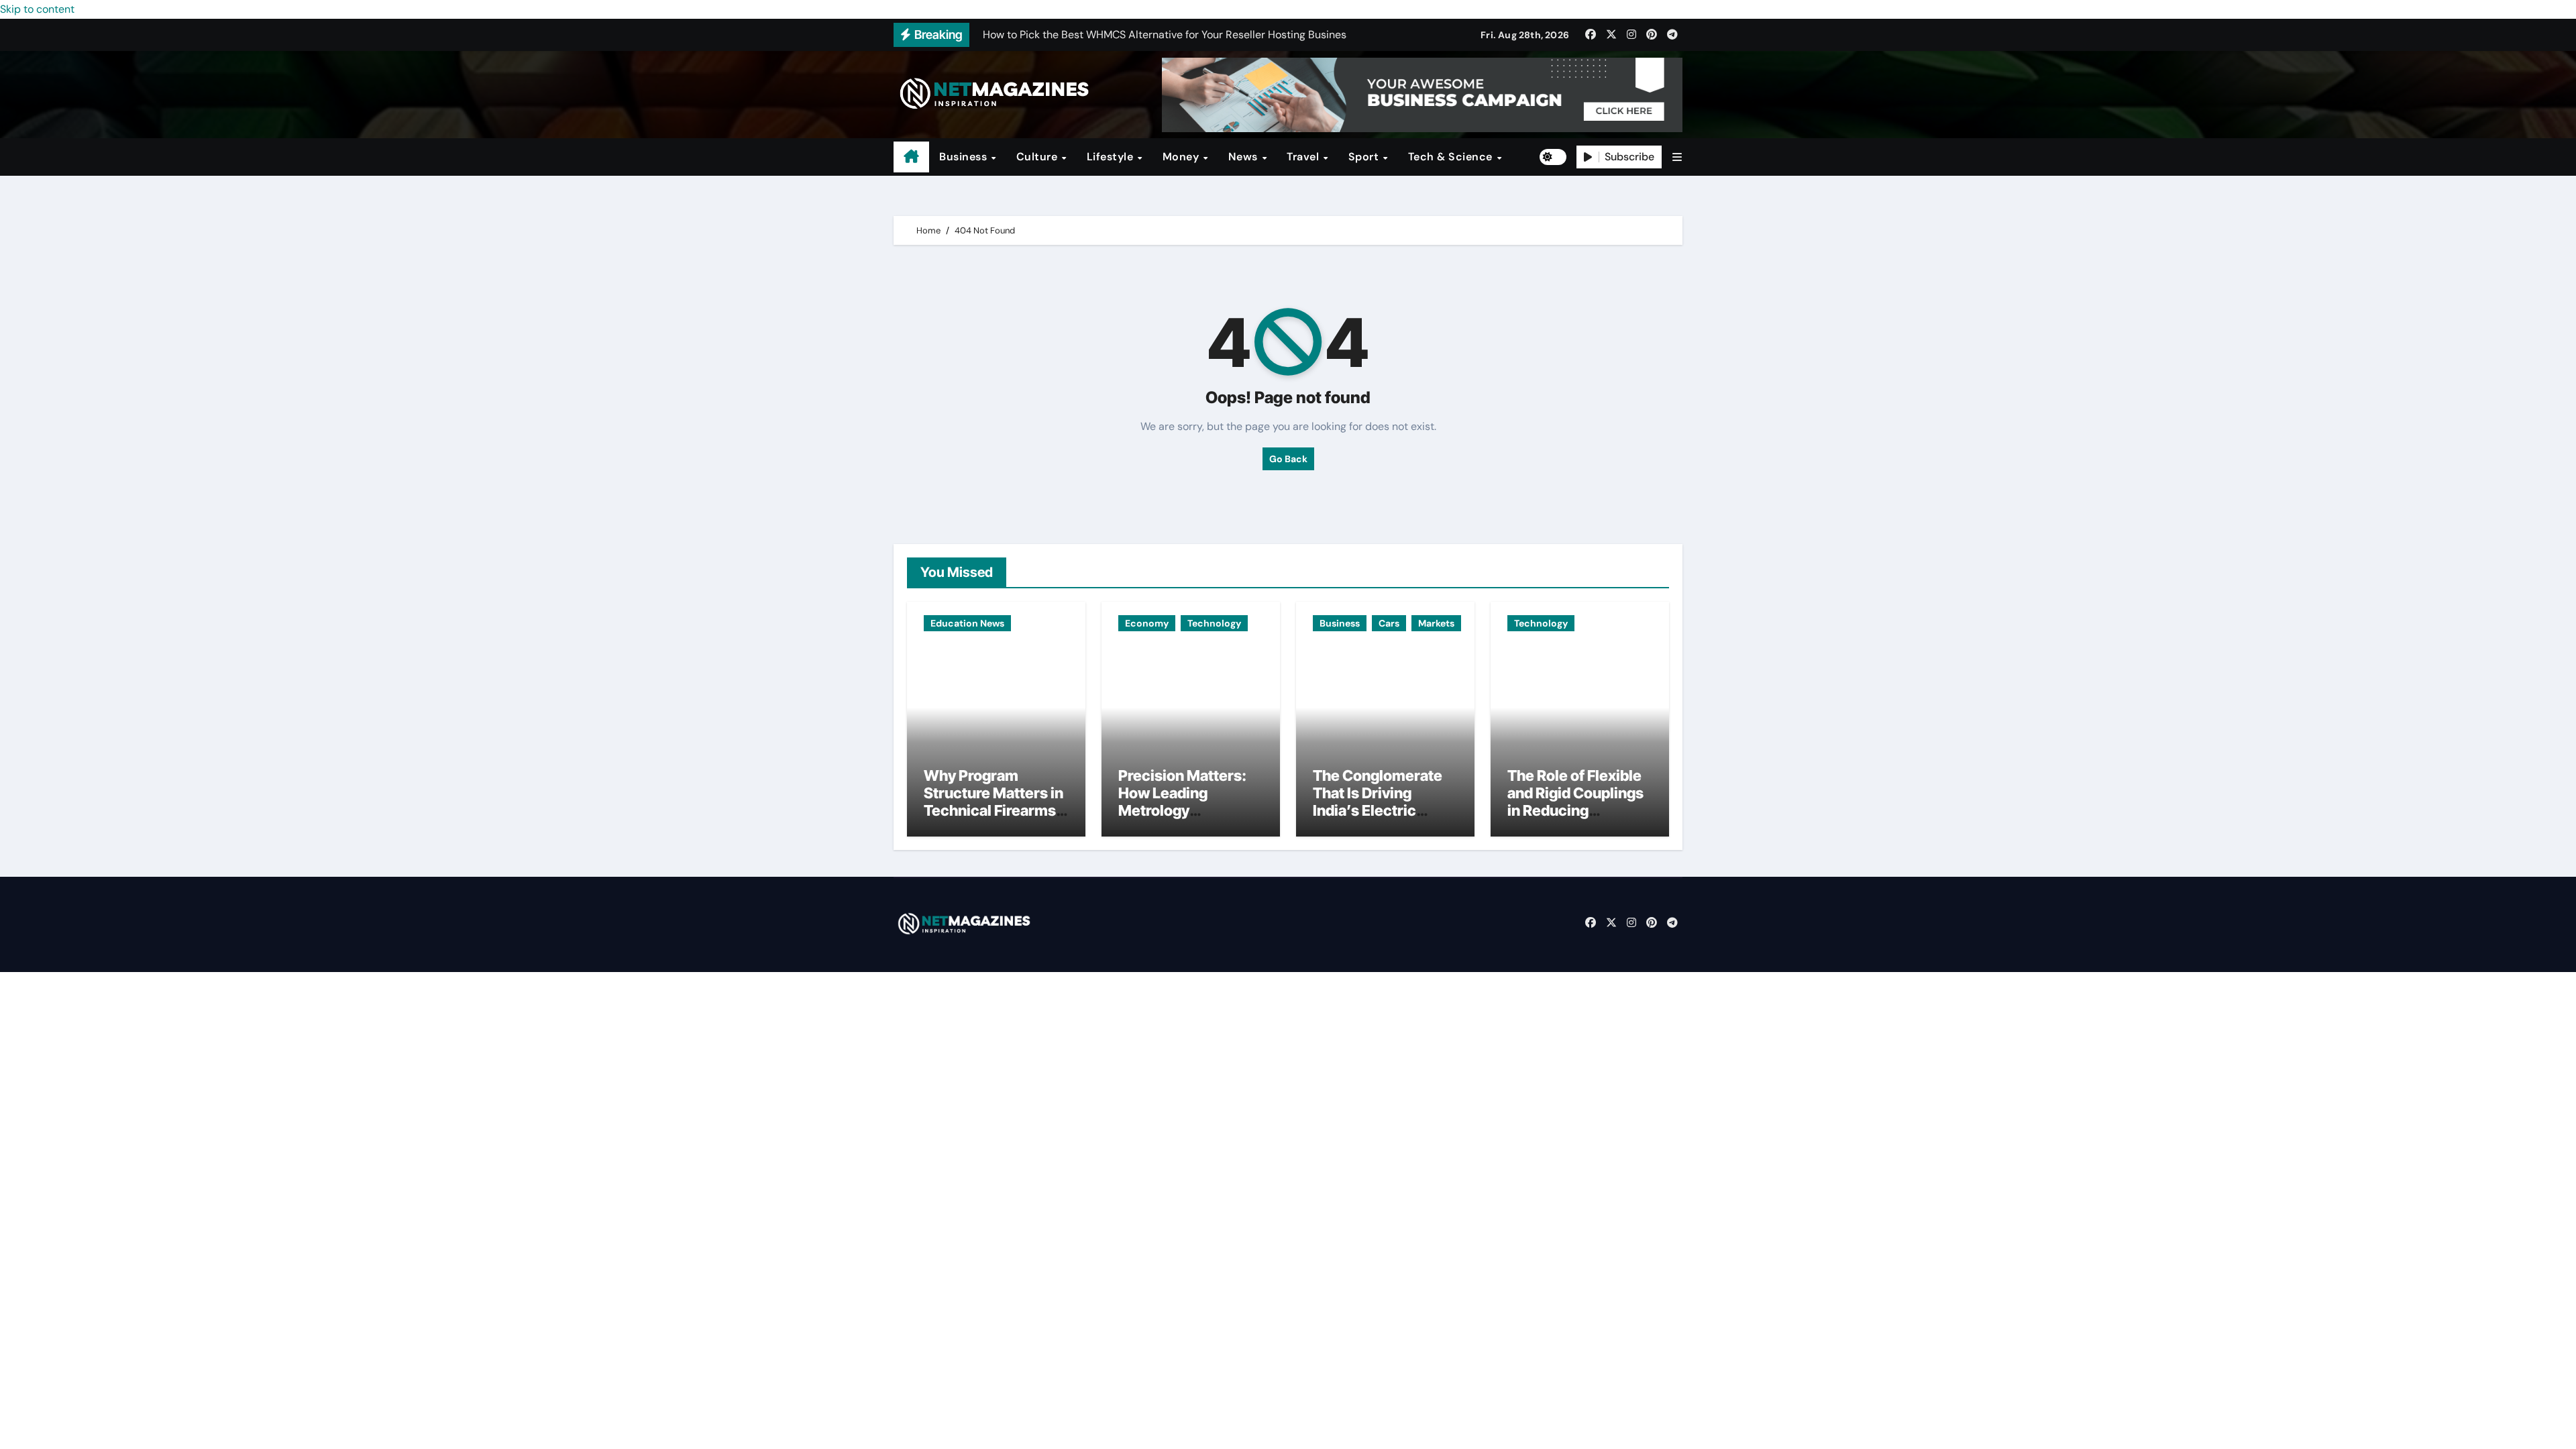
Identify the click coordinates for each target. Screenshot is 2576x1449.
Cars (1389, 623)
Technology (1214, 623)
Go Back (1288, 459)
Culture (1038, 157)
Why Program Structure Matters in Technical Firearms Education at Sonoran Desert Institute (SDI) (994, 820)
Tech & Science (1452, 157)
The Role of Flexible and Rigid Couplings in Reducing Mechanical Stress (1575, 802)
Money (1182, 157)
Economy (1147, 623)
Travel (1304, 157)
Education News (967, 623)
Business (965, 157)
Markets (1436, 623)
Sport (1365, 157)
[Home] (911, 157)
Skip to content (37, 9)
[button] (1677, 157)
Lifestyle (1112, 157)
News (1245, 157)
